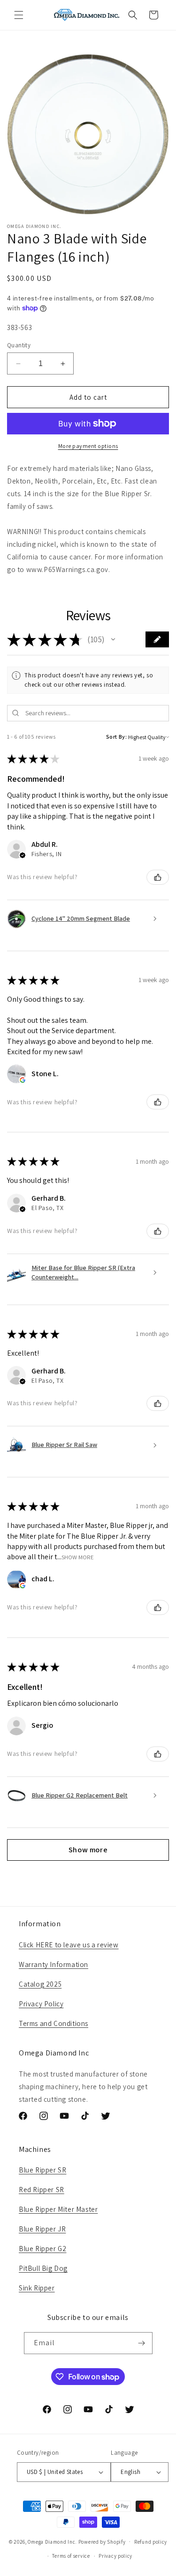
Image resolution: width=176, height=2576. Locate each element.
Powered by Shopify (102, 2541)
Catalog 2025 (40, 1984)
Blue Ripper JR (42, 2229)
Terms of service (71, 2556)
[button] (19, 15)
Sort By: (117, 737)
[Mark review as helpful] (158, 877)
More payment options (88, 446)
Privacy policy (115, 2556)
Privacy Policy (41, 2004)
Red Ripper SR (42, 2190)
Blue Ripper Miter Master (58, 2209)
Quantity (19, 345)
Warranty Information (54, 1964)
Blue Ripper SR (42, 2170)
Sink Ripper (37, 2288)
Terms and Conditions (54, 2023)
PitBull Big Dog (43, 2268)
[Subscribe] (142, 2343)
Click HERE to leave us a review (69, 1945)
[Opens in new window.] (23, 1080)
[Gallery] (88, 134)
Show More (78, 1557)
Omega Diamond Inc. (52, 2541)
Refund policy (151, 2542)
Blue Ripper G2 (42, 2249)
